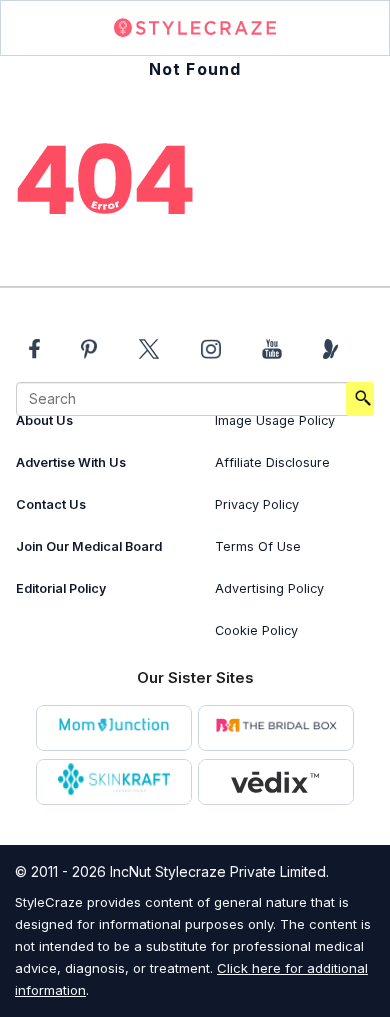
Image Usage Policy (275, 420)
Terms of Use (258, 546)
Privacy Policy (257, 504)
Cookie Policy (256, 630)
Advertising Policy (269, 588)
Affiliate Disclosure (272, 462)
